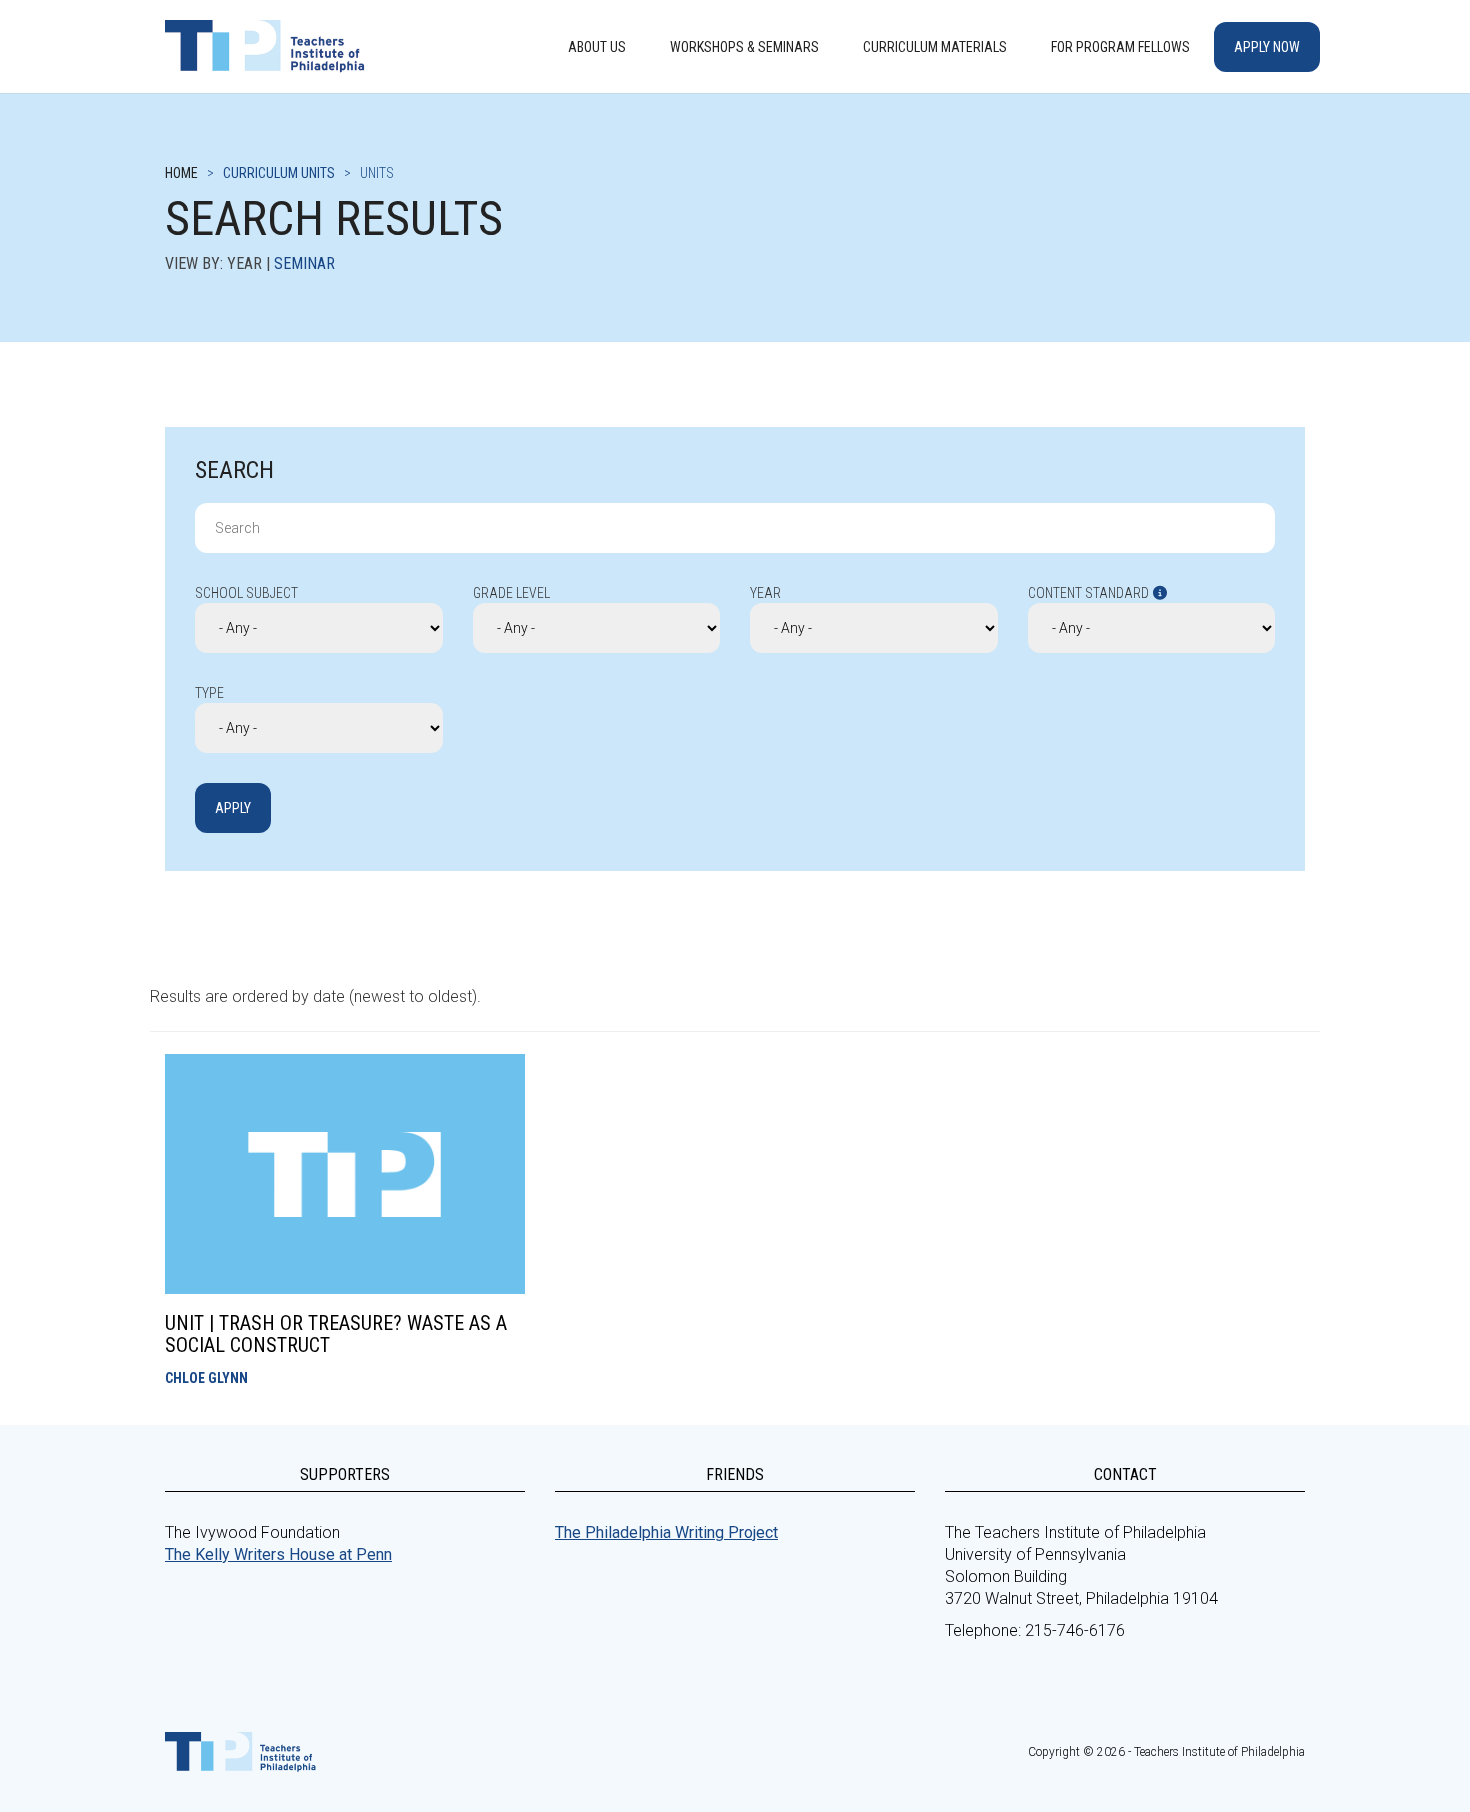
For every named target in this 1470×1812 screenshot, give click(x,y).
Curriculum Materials (935, 47)
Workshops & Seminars (744, 47)
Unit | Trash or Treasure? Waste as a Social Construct (336, 1334)
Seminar (304, 263)
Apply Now (1267, 47)
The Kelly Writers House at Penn (278, 1554)
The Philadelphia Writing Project (666, 1532)
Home (181, 173)
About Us (597, 47)
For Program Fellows (1120, 47)
